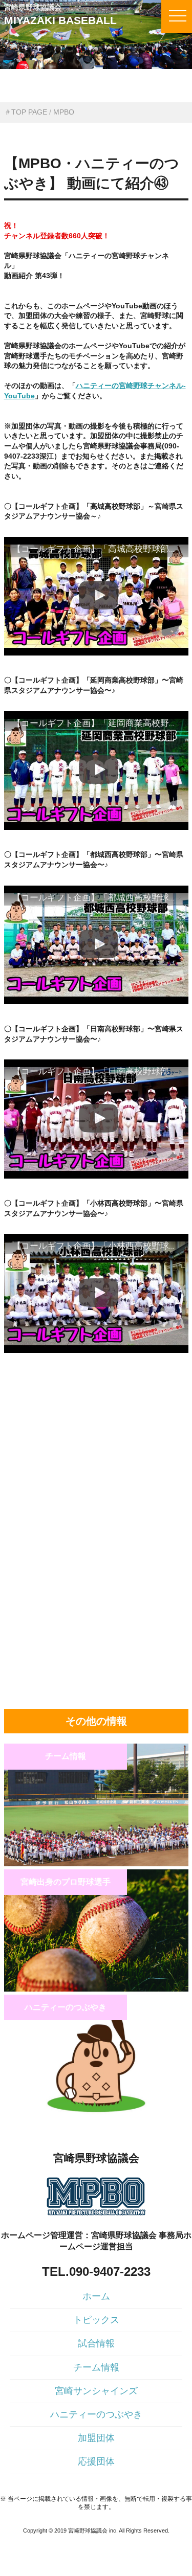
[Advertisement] (96, 1440)
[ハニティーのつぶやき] (96, 2115)
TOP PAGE (29, 112)
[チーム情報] (96, 1864)
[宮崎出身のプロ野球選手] (96, 1989)
